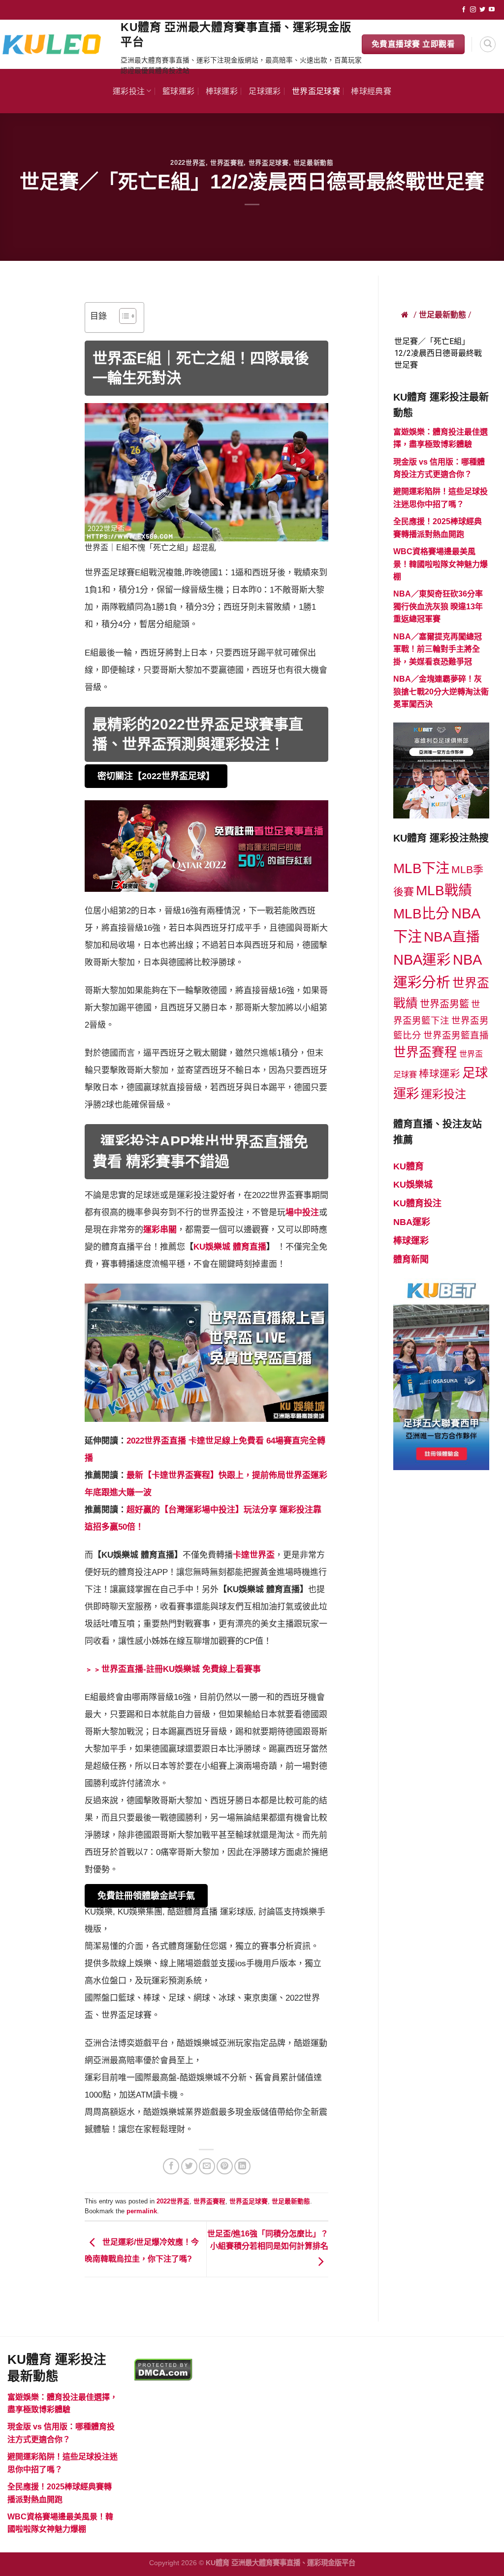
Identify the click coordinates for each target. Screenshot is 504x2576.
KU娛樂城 (413, 1185)
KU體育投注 (417, 1203)
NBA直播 (452, 937)
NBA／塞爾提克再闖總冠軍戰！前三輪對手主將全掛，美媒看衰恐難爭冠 (438, 649)
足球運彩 (265, 91)
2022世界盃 (188, 163)
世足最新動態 (314, 163)
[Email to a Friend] (207, 2166)
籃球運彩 (178, 91)
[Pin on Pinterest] (225, 2166)
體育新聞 (411, 1259)
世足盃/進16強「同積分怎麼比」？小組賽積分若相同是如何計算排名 (268, 2240)
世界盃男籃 (444, 1004)
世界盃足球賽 (316, 91)
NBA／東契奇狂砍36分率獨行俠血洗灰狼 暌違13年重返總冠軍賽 (438, 606)
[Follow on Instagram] (473, 10)
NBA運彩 (422, 960)
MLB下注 (421, 868)
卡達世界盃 (254, 1555)
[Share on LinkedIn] (242, 2166)
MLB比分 (421, 914)
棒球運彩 (222, 91)
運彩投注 (129, 91)
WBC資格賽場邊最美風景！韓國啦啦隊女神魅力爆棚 (441, 564)
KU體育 (409, 1166)
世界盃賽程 (227, 163)
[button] (123, 317)
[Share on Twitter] (189, 2166)
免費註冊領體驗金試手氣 (146, 1896)
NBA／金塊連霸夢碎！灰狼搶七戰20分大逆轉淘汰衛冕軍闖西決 (441, 691)
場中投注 (302, 1212)
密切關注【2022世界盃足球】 (156, 776)
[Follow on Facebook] (464, 10)
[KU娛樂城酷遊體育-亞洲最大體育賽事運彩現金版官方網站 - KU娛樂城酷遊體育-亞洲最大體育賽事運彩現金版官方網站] (57, 44)
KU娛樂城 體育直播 (230, 1247)
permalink (142, 2211)
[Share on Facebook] (171, 2166)
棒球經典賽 (371, 91)
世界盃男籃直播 (456, 1035)
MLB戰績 (444, 891)
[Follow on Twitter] (482, 10)
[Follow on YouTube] (492, 10)
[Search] (488, 44)
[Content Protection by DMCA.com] (163, 2369)
